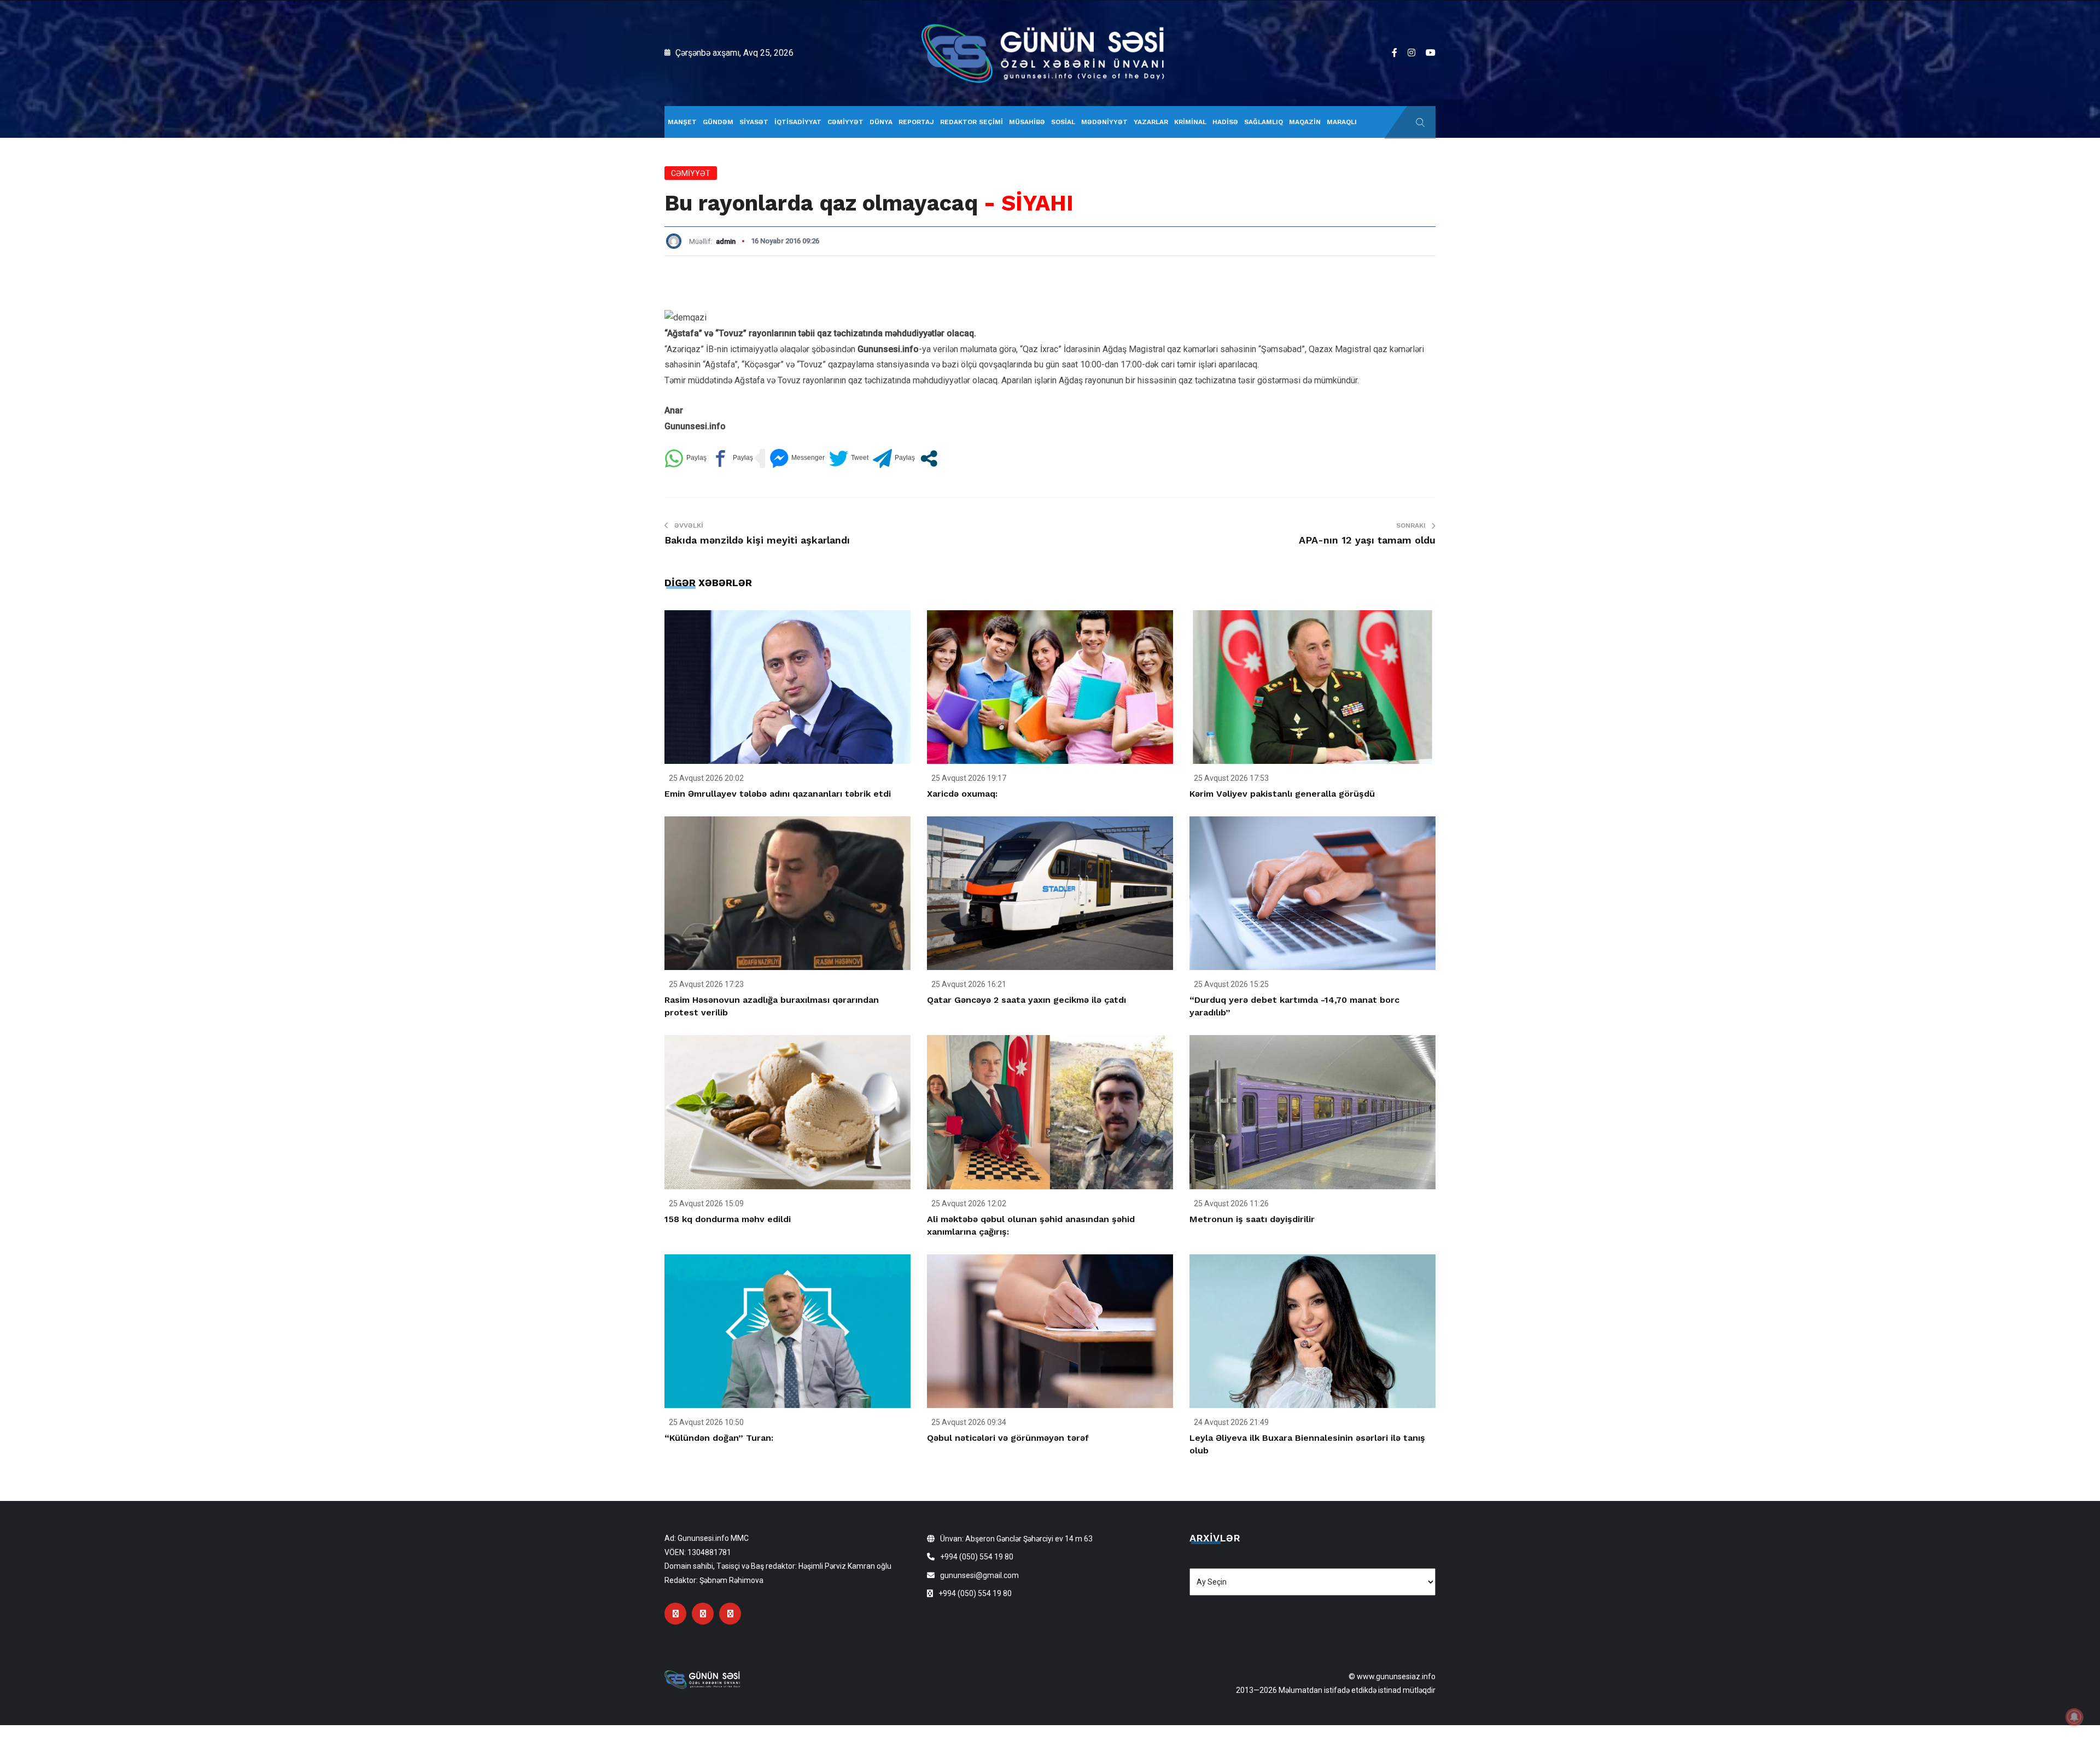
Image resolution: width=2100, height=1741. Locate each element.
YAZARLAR (1151, 122)
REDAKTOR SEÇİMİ (972, 122)
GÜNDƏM (718, 122)
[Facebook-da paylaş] (732, 458)
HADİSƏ (1225, 122)
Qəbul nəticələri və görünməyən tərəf (1008, 1438)
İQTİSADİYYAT (798, 122)
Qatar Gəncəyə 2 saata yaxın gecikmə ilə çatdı (1026, 1000)
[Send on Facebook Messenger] (797, 458)
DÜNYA (881, 122)
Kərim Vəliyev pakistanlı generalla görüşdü (1282, 794)
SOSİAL (1063, 122)
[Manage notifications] (2074, 1717)
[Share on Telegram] (894, 458)
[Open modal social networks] (929, 458)
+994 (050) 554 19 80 (977, 1557)
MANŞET (682, 122)
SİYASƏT (754, 122)
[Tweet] (849, 458)
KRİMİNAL (1190, 122)
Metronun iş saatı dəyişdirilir (1252, 1219)
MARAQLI (1342, 122)
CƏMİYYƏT (845, 122)
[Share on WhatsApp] (686, 458)
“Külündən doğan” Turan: (719, 1438)
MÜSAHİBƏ (1027, 122)
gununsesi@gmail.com (979, 1575)
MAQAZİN (1305, 122)
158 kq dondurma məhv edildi (728, 1219)
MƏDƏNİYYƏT (1104, 122)
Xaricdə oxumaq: (962, 794)
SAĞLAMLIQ (1264, 122)
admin (726, 241)
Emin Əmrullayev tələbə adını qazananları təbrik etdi (778, 794)
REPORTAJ (916, 122)
